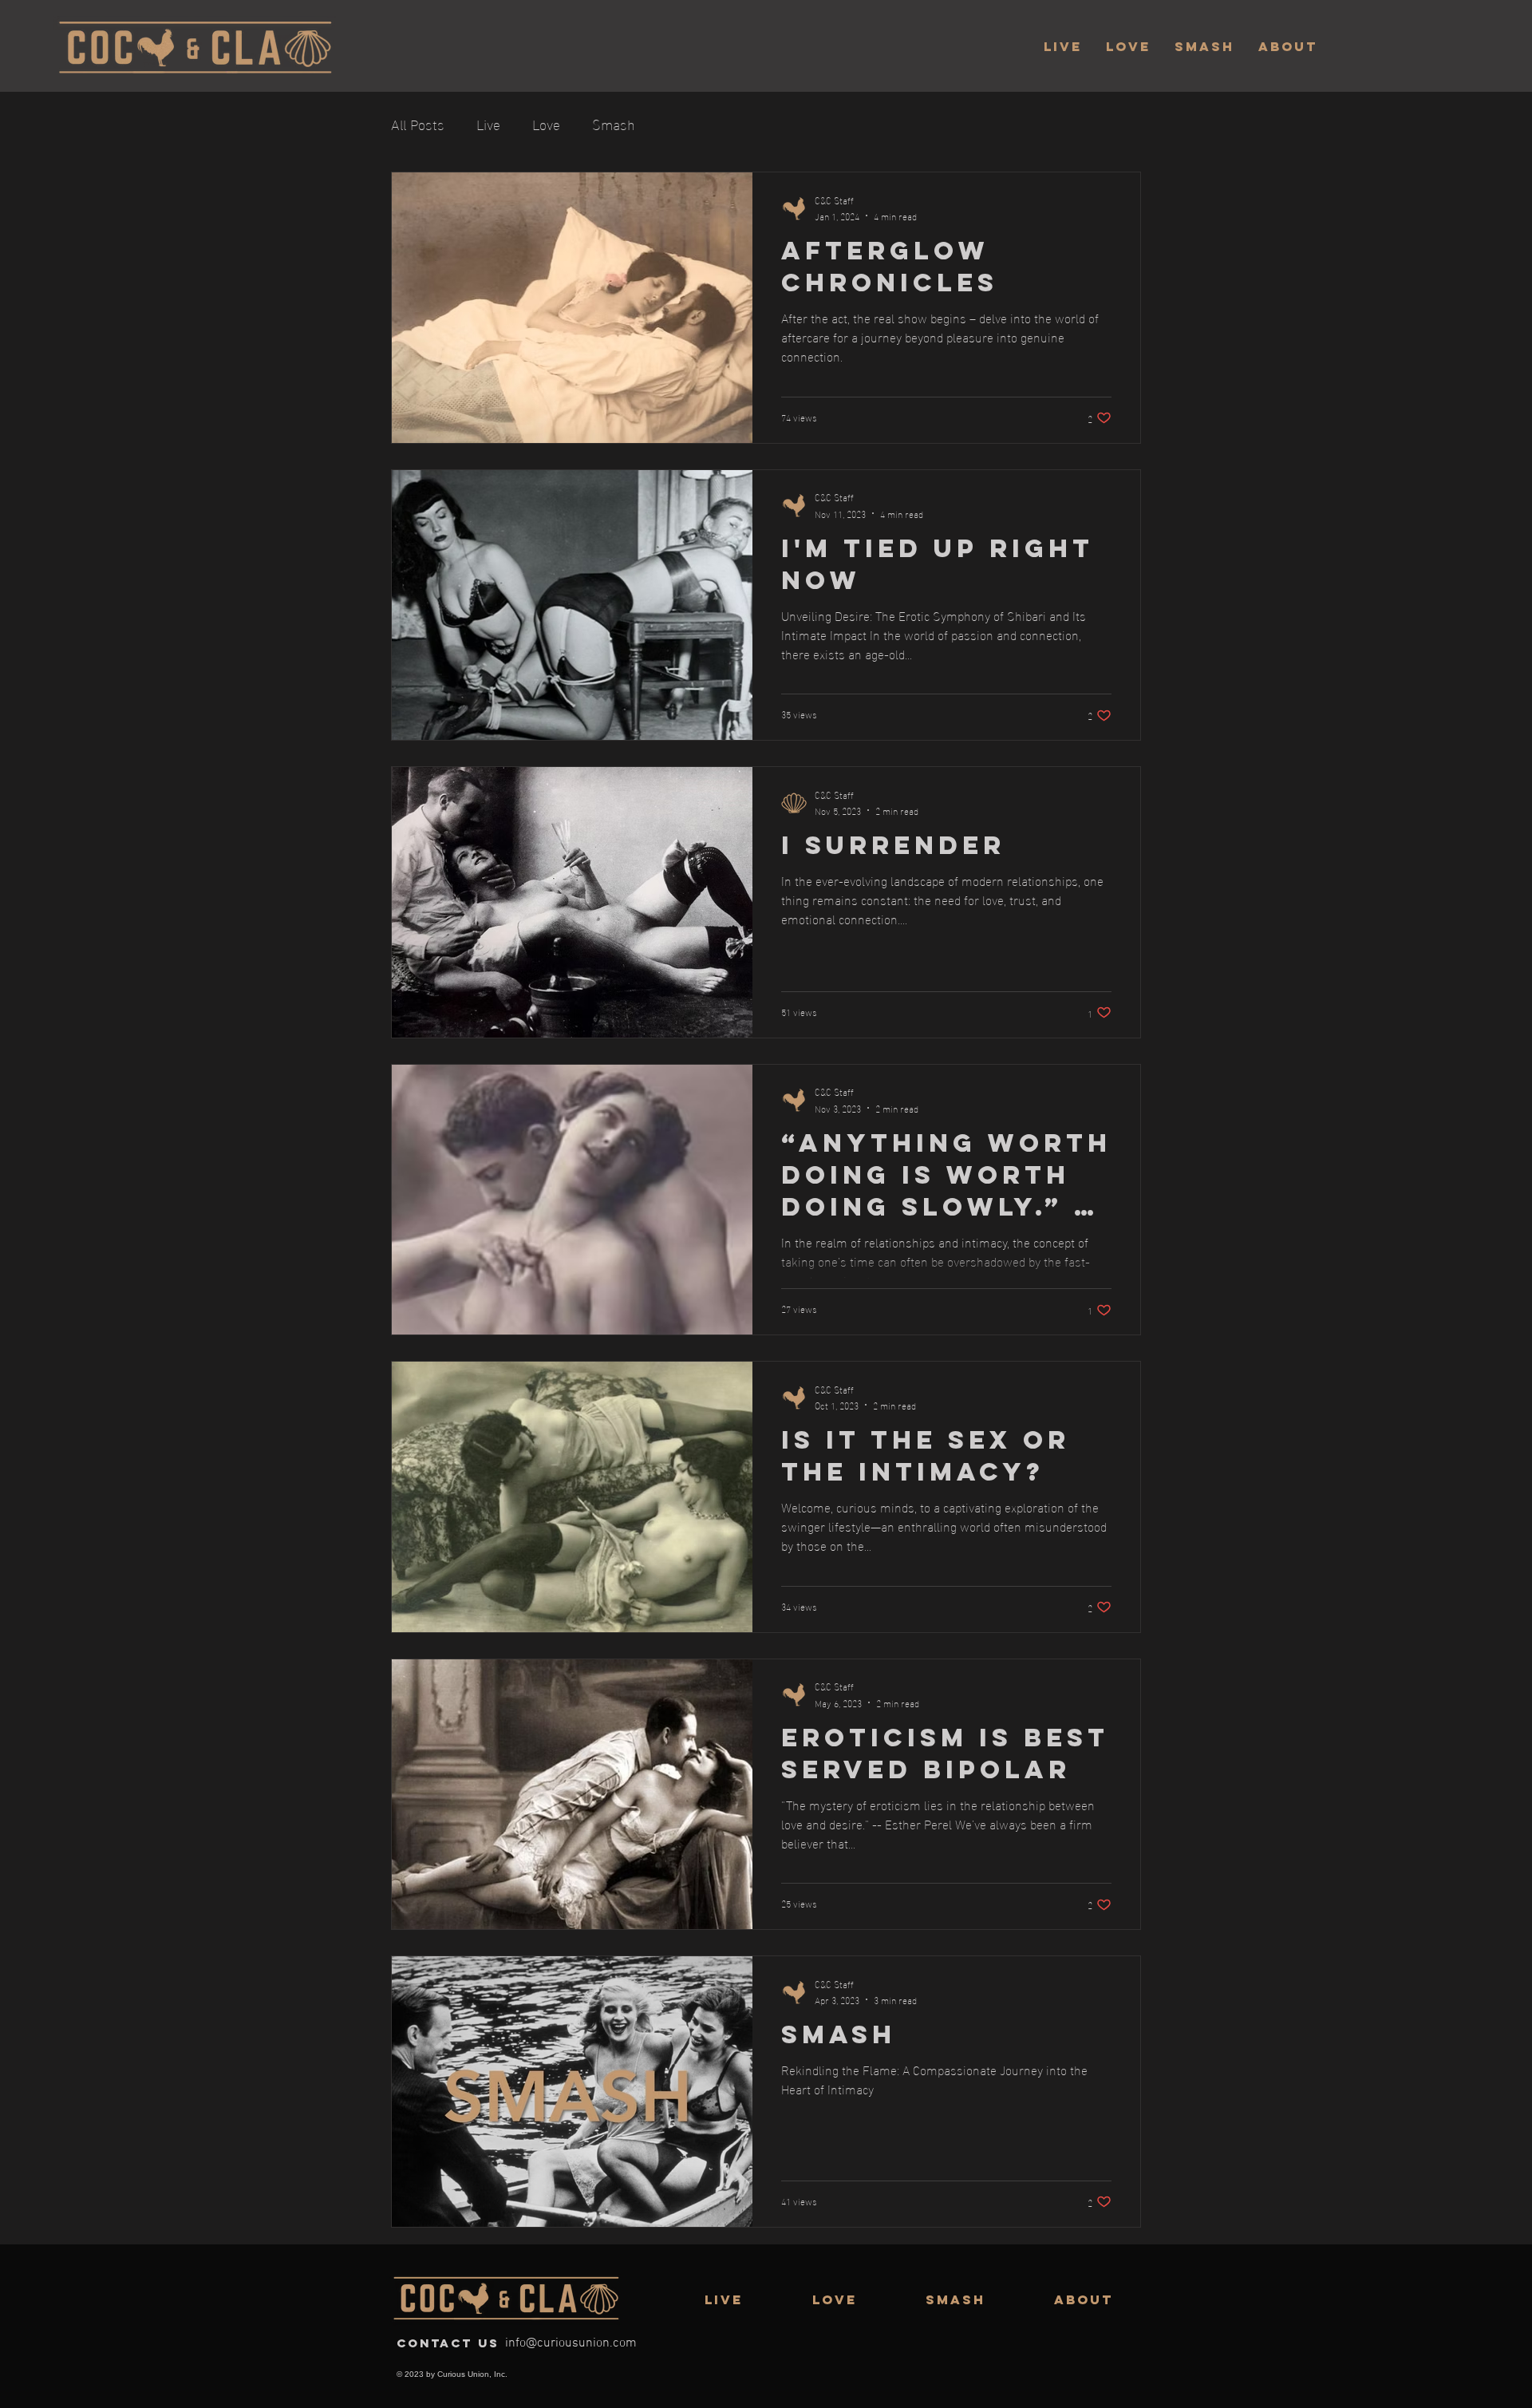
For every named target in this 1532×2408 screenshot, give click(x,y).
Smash (614, 123)
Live (488, 123)
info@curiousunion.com (571, 2343)
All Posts (418, 123)
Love (546, 123)
